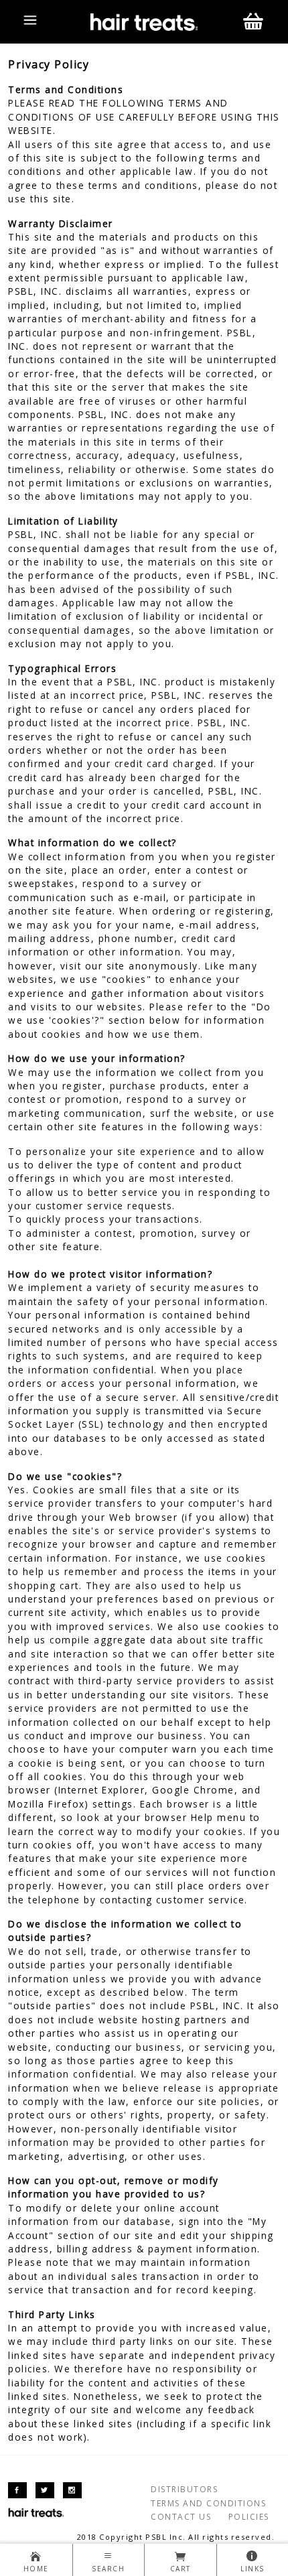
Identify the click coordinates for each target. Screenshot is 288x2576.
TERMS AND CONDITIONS (208, 2503)
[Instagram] (72, 2490)
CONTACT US (181, 2517)
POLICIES (249, 2517)
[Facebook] (17, 2490)
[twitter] (45, 2490)
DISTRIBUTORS (184, 2489)
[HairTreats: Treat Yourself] (144, 21)
